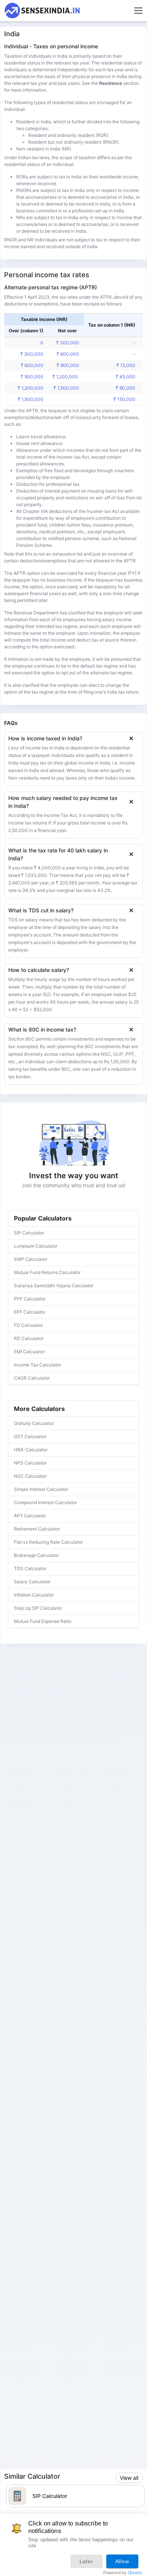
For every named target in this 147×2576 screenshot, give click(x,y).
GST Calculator (30, 1436)
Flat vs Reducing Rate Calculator (48, 1542)
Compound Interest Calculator (45, 1502)
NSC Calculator (30, 1476)
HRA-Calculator (31, 1450)
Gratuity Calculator (34, 1423)
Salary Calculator (32, 1582)
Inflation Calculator (34, 1595)
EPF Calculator (30, 1312)
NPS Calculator (30, 1463)
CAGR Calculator (32, 1378)
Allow (122, 2561)
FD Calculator (28, 1325)
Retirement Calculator (37, 1529)
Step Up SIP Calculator (38, 1608)
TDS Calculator (30, 1568)
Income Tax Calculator (38, 1365)
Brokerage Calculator (36, 1555)
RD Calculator (29, 1338)
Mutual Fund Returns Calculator (47, 1272)
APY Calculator (30, 1516)
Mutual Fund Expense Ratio (43, 1621)
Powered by (123, 2573)
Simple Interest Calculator (41, 1489)
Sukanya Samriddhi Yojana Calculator (54, 1286)
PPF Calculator (30, 1299)
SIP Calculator (29, 1233)
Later (87, 2561)
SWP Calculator (31, 1259)
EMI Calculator (29, 1352)
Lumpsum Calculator (36, 1246)
